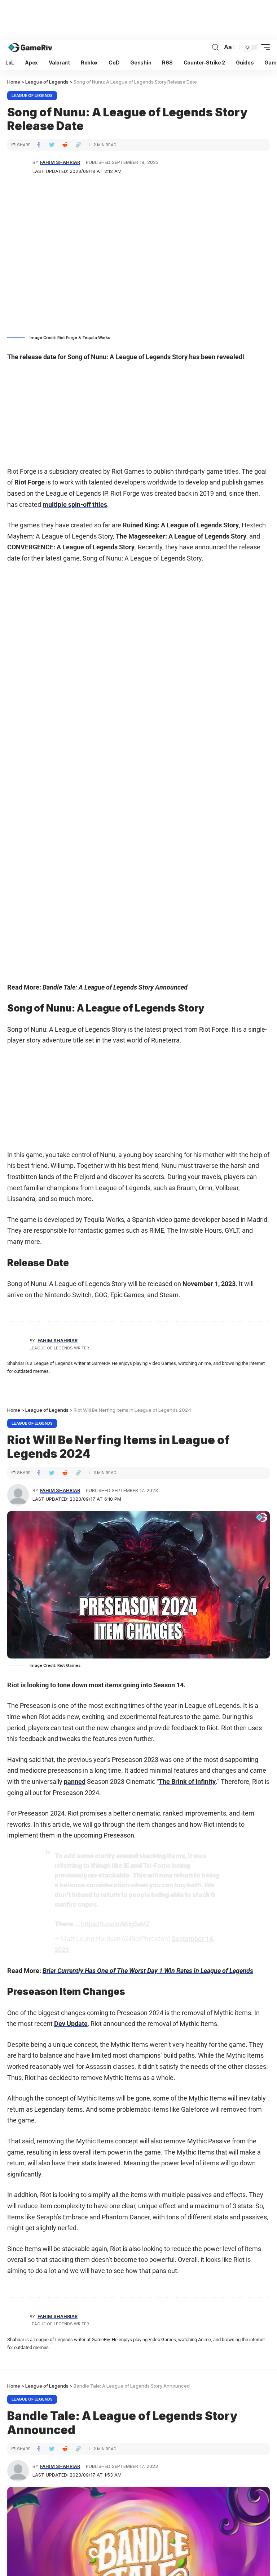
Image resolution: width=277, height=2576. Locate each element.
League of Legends (32, 95)
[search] (215, 47)
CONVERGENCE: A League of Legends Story (71, 547)
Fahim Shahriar (60, 162)
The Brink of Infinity (187, 1782)
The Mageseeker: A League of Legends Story (181, 536)
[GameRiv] (30, 47)
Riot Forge (30, 482)
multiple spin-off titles (75, 505)
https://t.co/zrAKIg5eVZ (115, 1924)
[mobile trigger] (264, 47)
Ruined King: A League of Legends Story (181, 525)
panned (75, 1782)
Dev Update (71, 2024)
